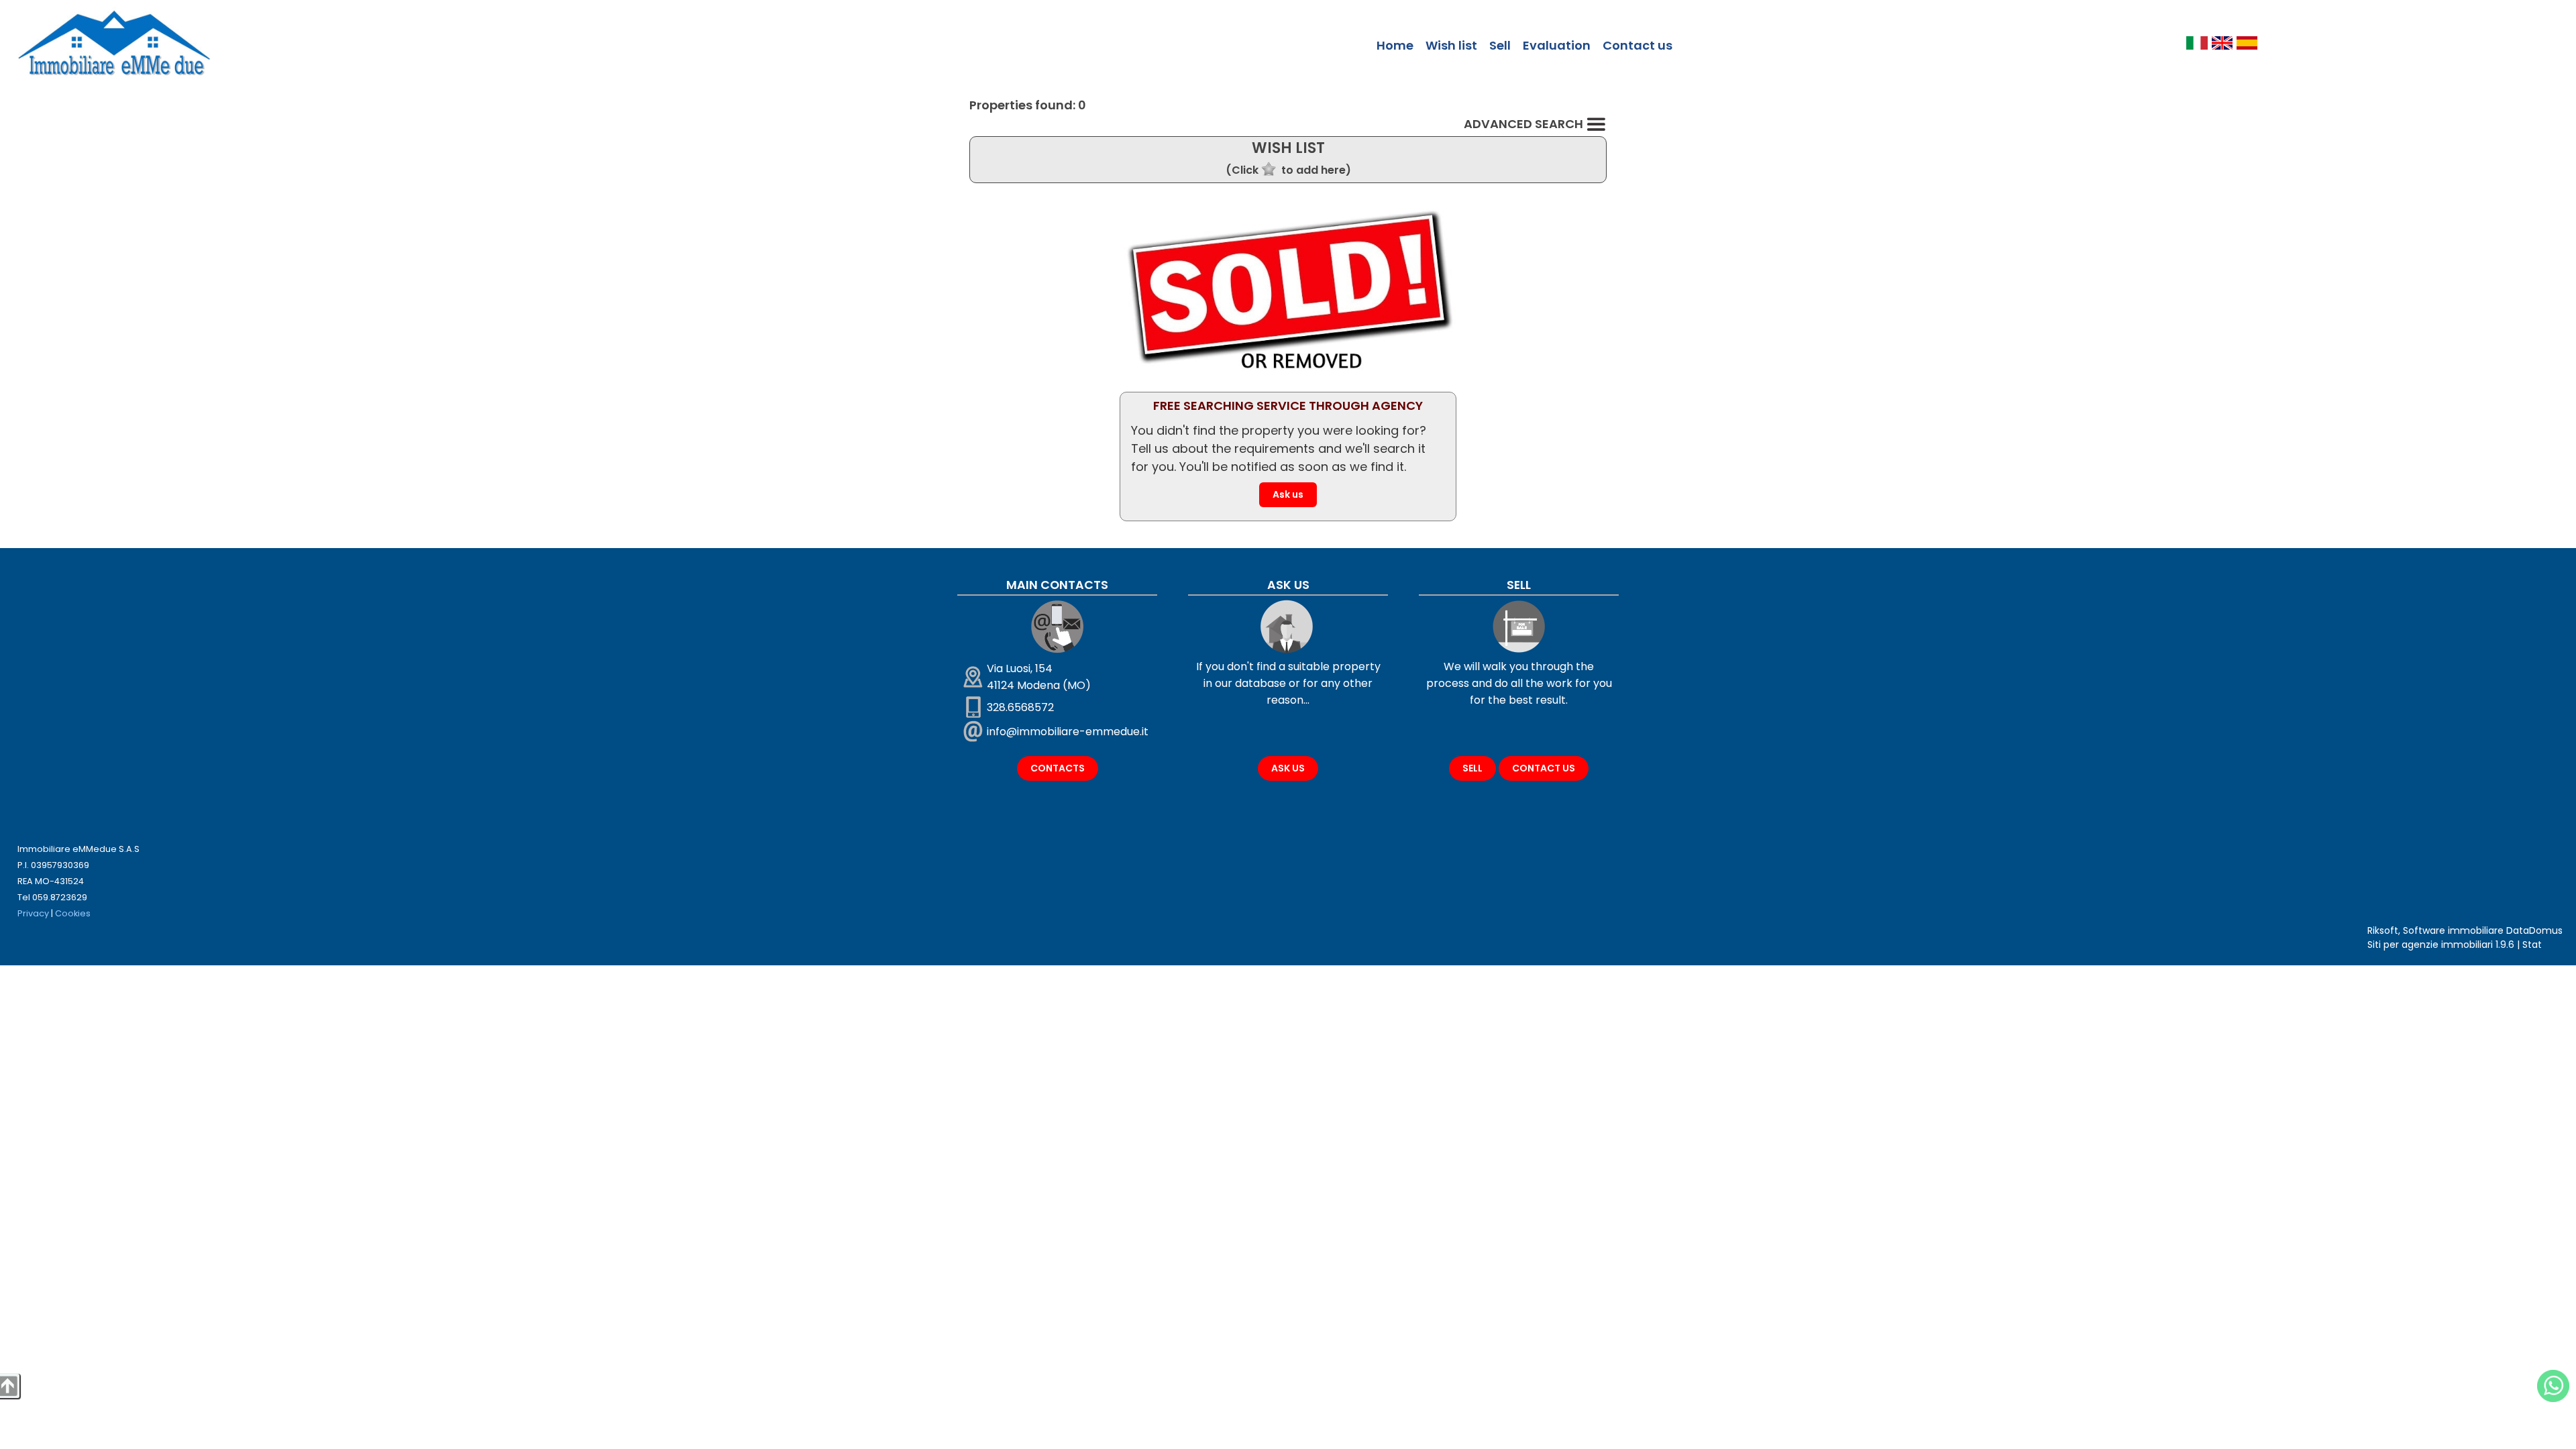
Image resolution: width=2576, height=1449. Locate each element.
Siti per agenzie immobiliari (2430, 945)
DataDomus (2534, 930)
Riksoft (2383, 930)
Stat (2532, 945)
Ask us (1288, 494)
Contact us (1638, 45)
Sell (1500, 45)
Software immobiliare (2453, 930)
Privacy (33, 913)
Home (1395, 45)
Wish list (1451, 45)
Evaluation (1557, 45)
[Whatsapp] (2553, 1386)
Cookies (73, 913)
